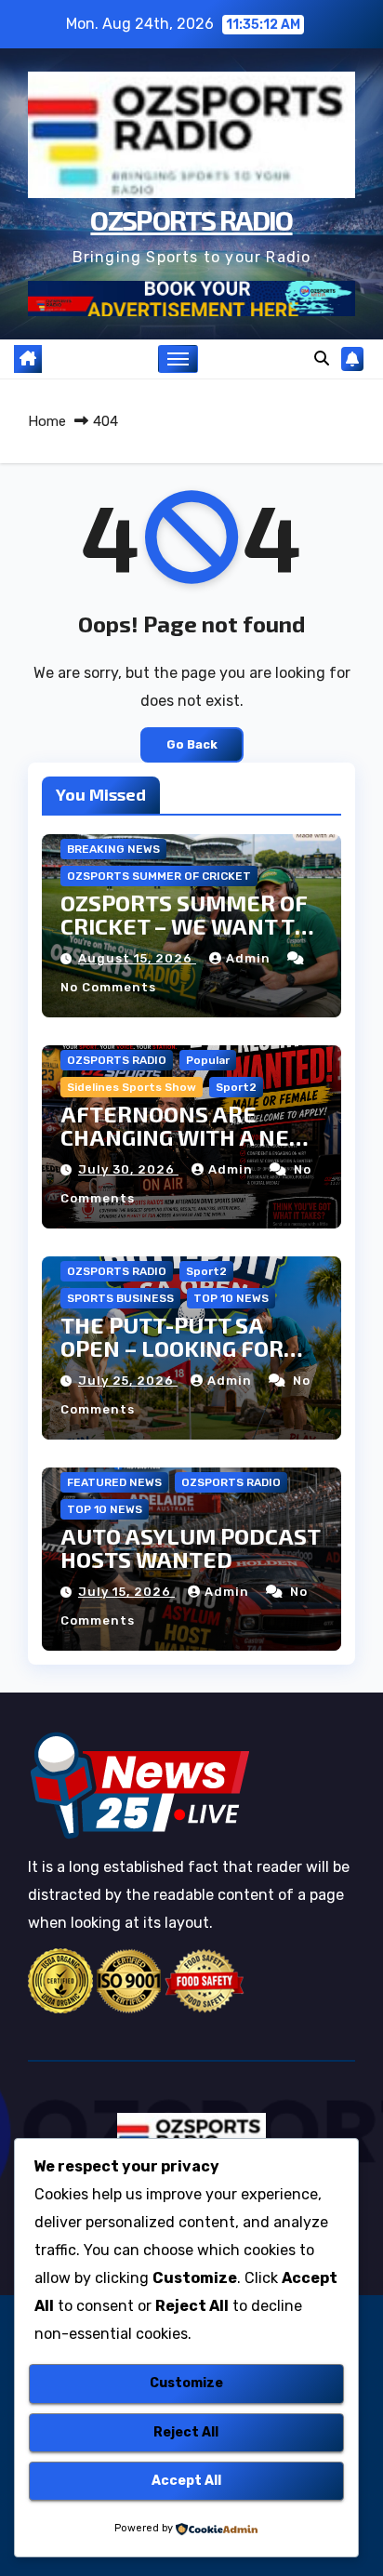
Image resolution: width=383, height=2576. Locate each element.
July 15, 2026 (126, 1592)
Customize (186, 2383)
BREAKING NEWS (113, 849)
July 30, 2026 (128, 1169)
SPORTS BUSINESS (120, 1298)
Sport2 (236, 1087)
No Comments (108, 987)
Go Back (192, 744)
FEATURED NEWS (114, 1482)
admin (250, 958)
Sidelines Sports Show (132, 1087)
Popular (208, 1060)
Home (47, 421)
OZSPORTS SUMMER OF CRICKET (159, 876)
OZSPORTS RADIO (191, 219)
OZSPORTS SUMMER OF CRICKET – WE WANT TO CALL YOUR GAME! (185, 926)
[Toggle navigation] (178, 359)
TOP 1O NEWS (231, 1298)
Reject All (186, 2432)
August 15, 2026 (137, 958)
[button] (322, 359)
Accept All (186, 2481)
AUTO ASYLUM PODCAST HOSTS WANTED (190, 1547)
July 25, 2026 (128, 1381)
